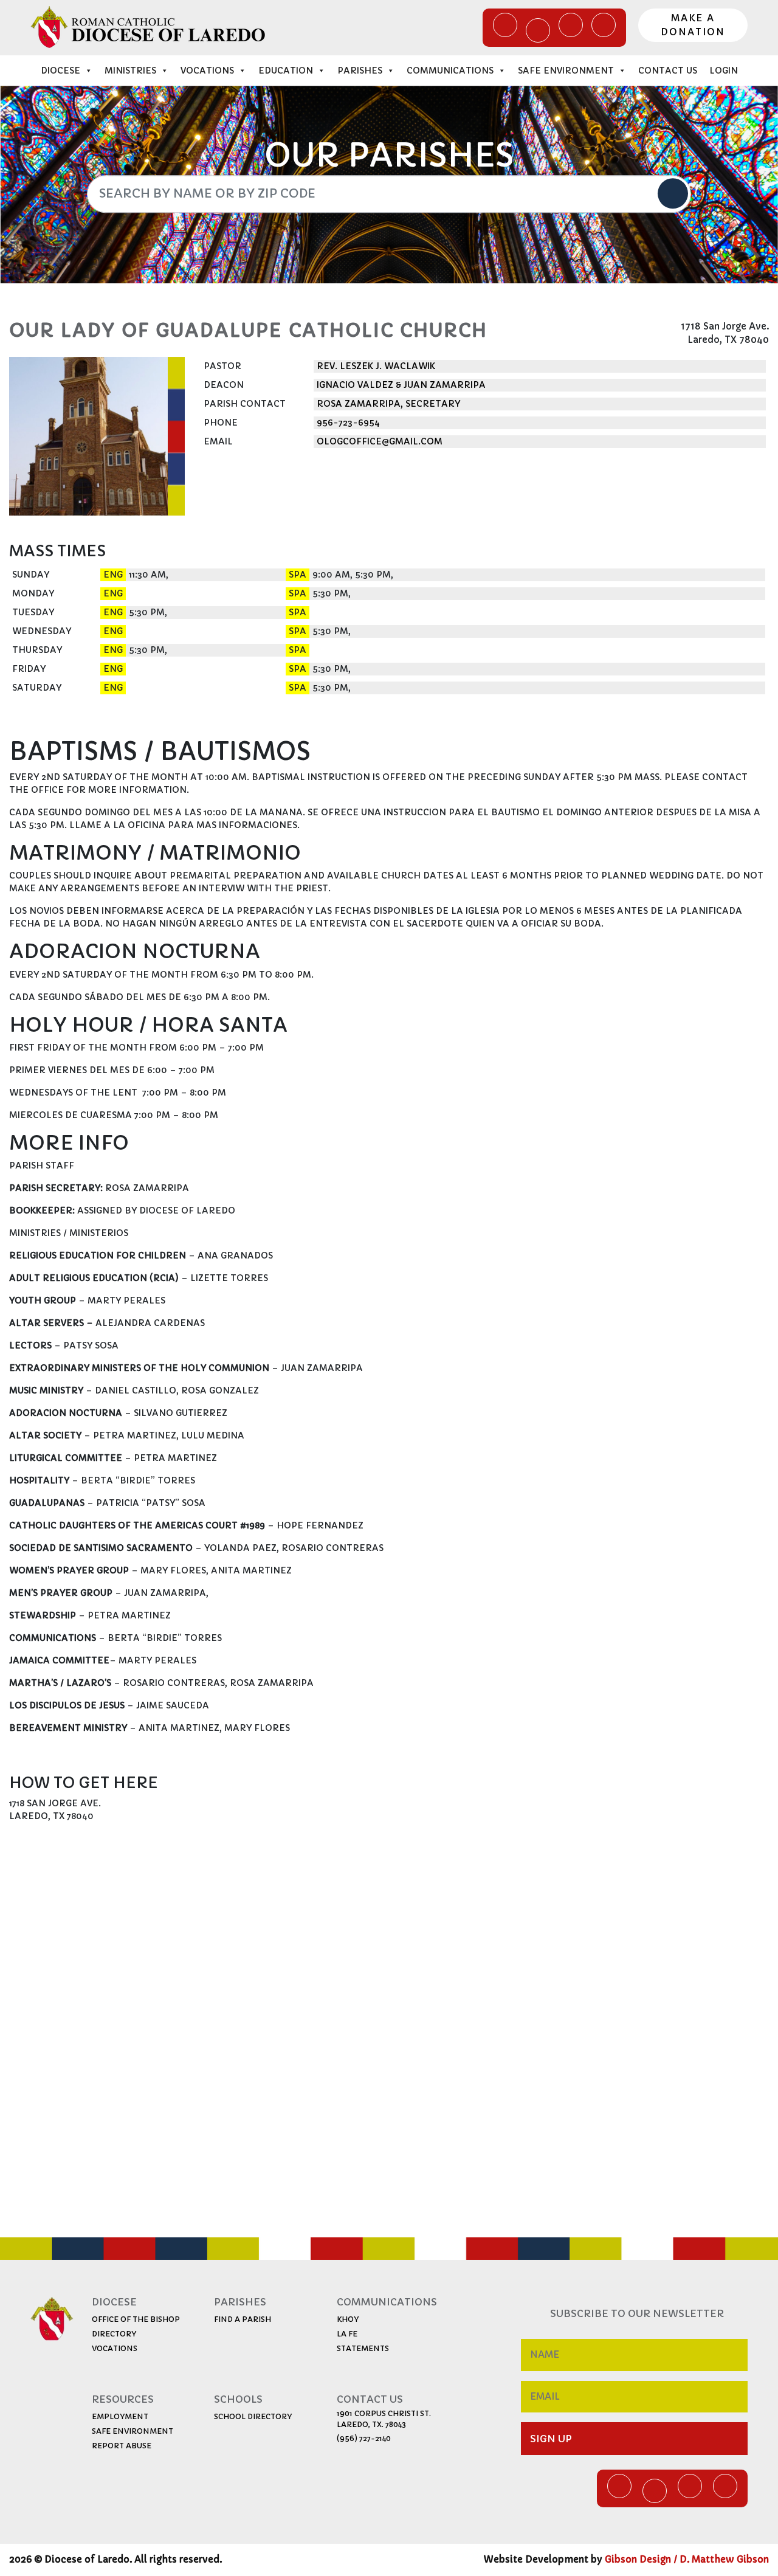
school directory (253, 2416)
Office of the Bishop (136, 2319)
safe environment (133, 2431)
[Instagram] (604, 25)
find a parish (243, 2319)
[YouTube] (571, 25)
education (286, 71)
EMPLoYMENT (120, 2416)
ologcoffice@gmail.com (380, 441)
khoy (348, 2319)
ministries (130, 71)
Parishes (360, 71)
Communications (450, 71)
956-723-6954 (348, 423)
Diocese (60, 71)
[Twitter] (538, 30)
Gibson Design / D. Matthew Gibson (687, 2559)
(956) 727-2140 (364, 2438)
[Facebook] (505, 25)
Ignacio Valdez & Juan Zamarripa (401, 385)
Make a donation (693, 25)
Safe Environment (566, 71)
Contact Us (668, 71)
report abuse (122, 2446)
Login (724, 71)
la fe (347, 2334)
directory (114, 2334)
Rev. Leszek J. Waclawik (376, 366)
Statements (363, 2348)
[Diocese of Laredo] (148, 27)
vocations (115, 2348)
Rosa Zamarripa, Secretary (388, 404)
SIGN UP (551, 2439)
